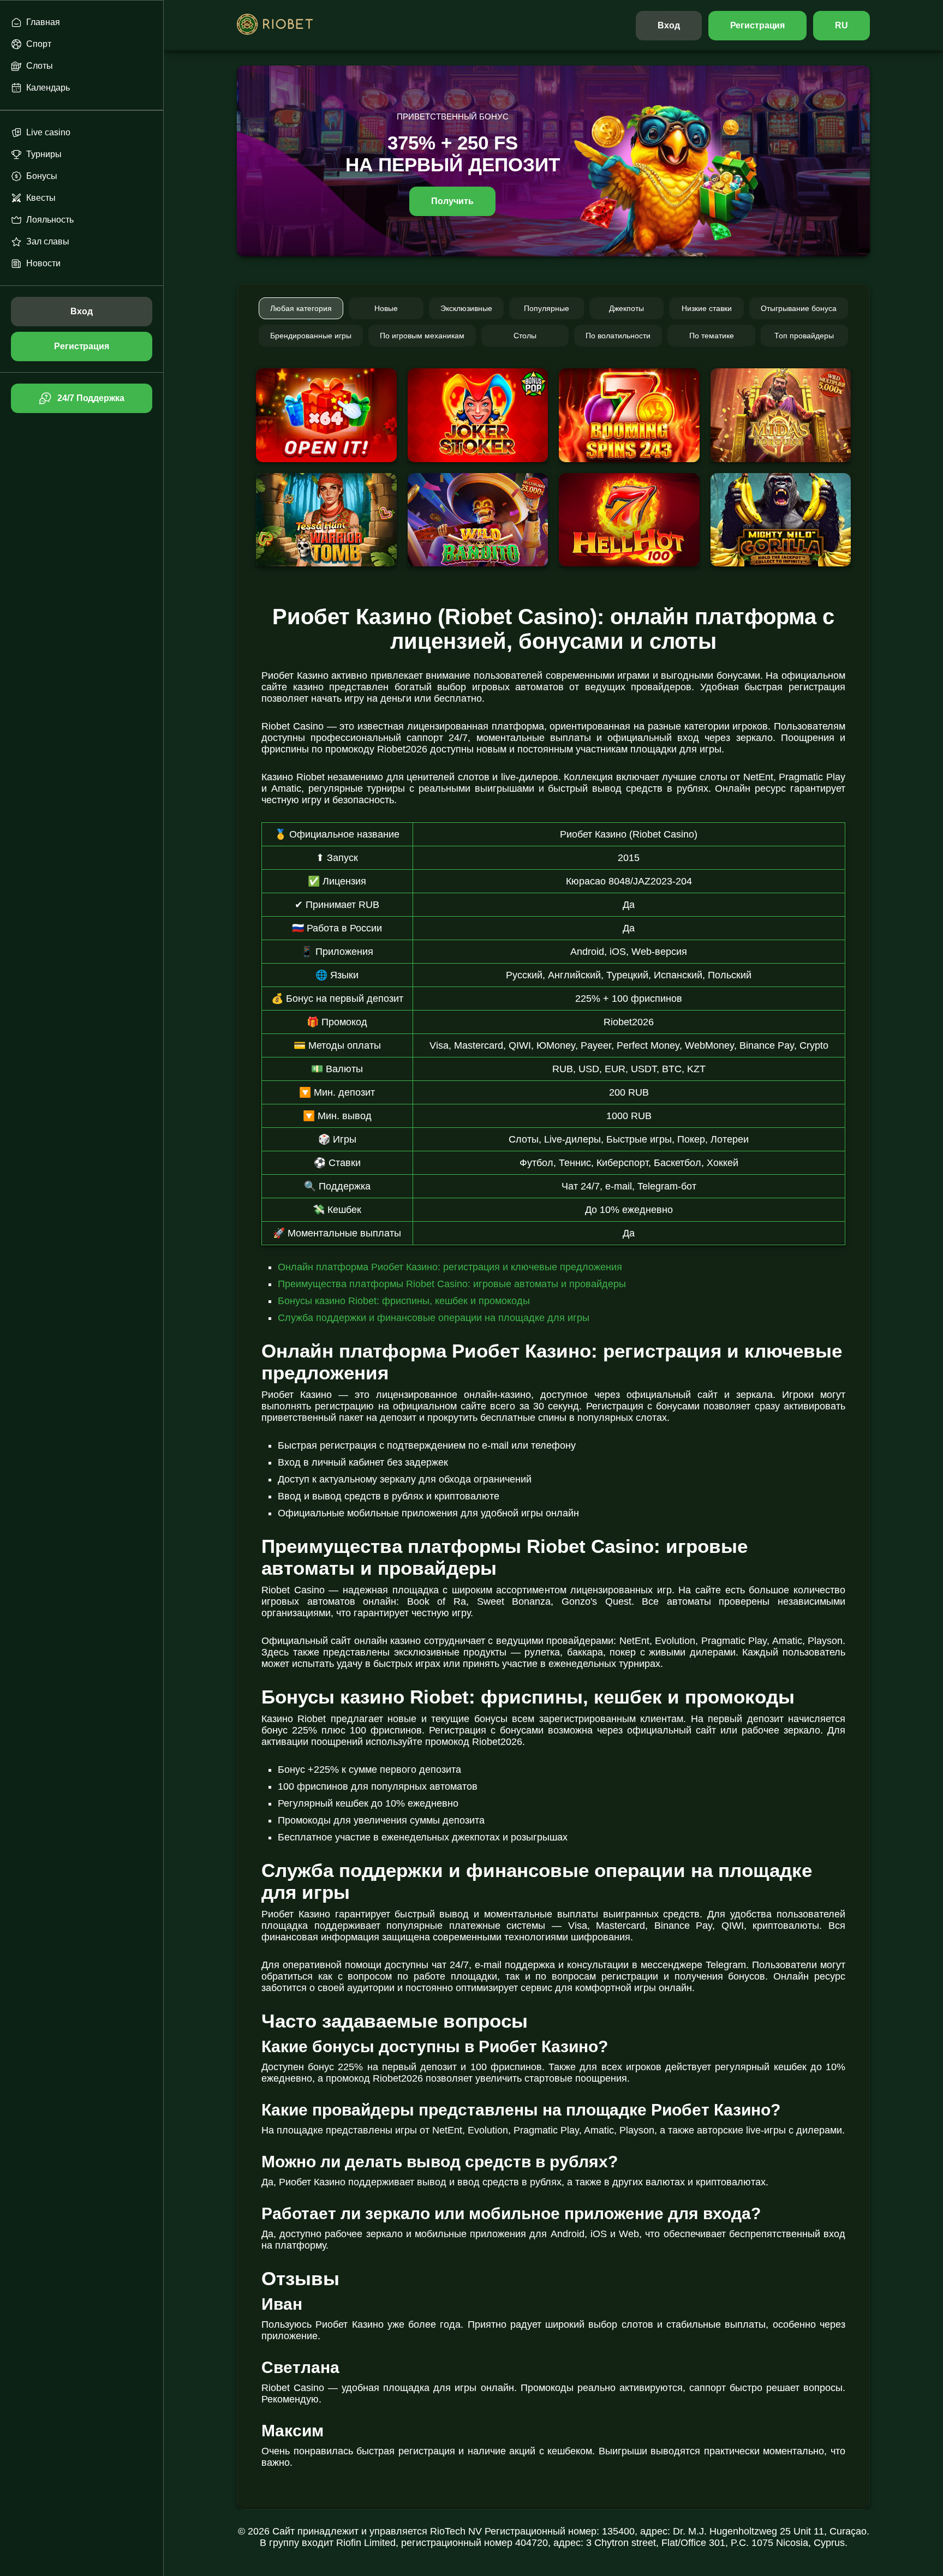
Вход (669, 25)
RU (841, 25)
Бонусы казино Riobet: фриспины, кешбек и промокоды (404, 1301)
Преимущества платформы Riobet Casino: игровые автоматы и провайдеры (452, 1284)
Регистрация (758, 25)
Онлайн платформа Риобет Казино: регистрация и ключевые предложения (450, 1267)
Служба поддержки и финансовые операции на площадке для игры (434, 1318)
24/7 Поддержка (91, 398)
